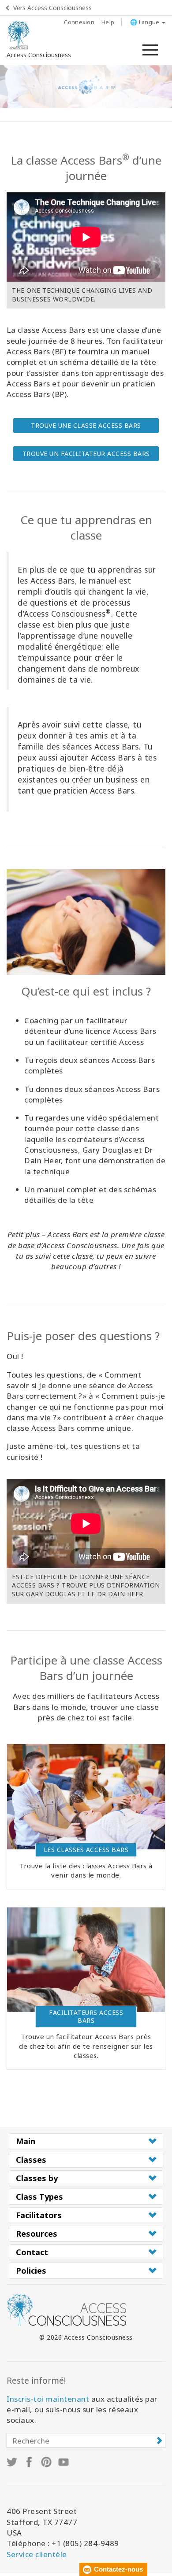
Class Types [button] (39, 2197)
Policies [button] (31, 2271)
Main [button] (26, 2141)
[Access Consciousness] (19, 35)
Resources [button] (37, 2234)
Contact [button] (32, 2252)
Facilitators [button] (39, 2215)
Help (108, 22)
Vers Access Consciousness (52, 8)
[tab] (86, 2141)
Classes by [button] (37, 2178)
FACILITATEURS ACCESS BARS (86, 2016)
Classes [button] (31, 2160)
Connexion (79, 22)
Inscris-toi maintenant (48, 2399)
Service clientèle (37, 2554)
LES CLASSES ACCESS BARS (86, 1850)
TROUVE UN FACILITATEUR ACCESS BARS (86, 454)
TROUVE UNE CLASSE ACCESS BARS (86, 425)
